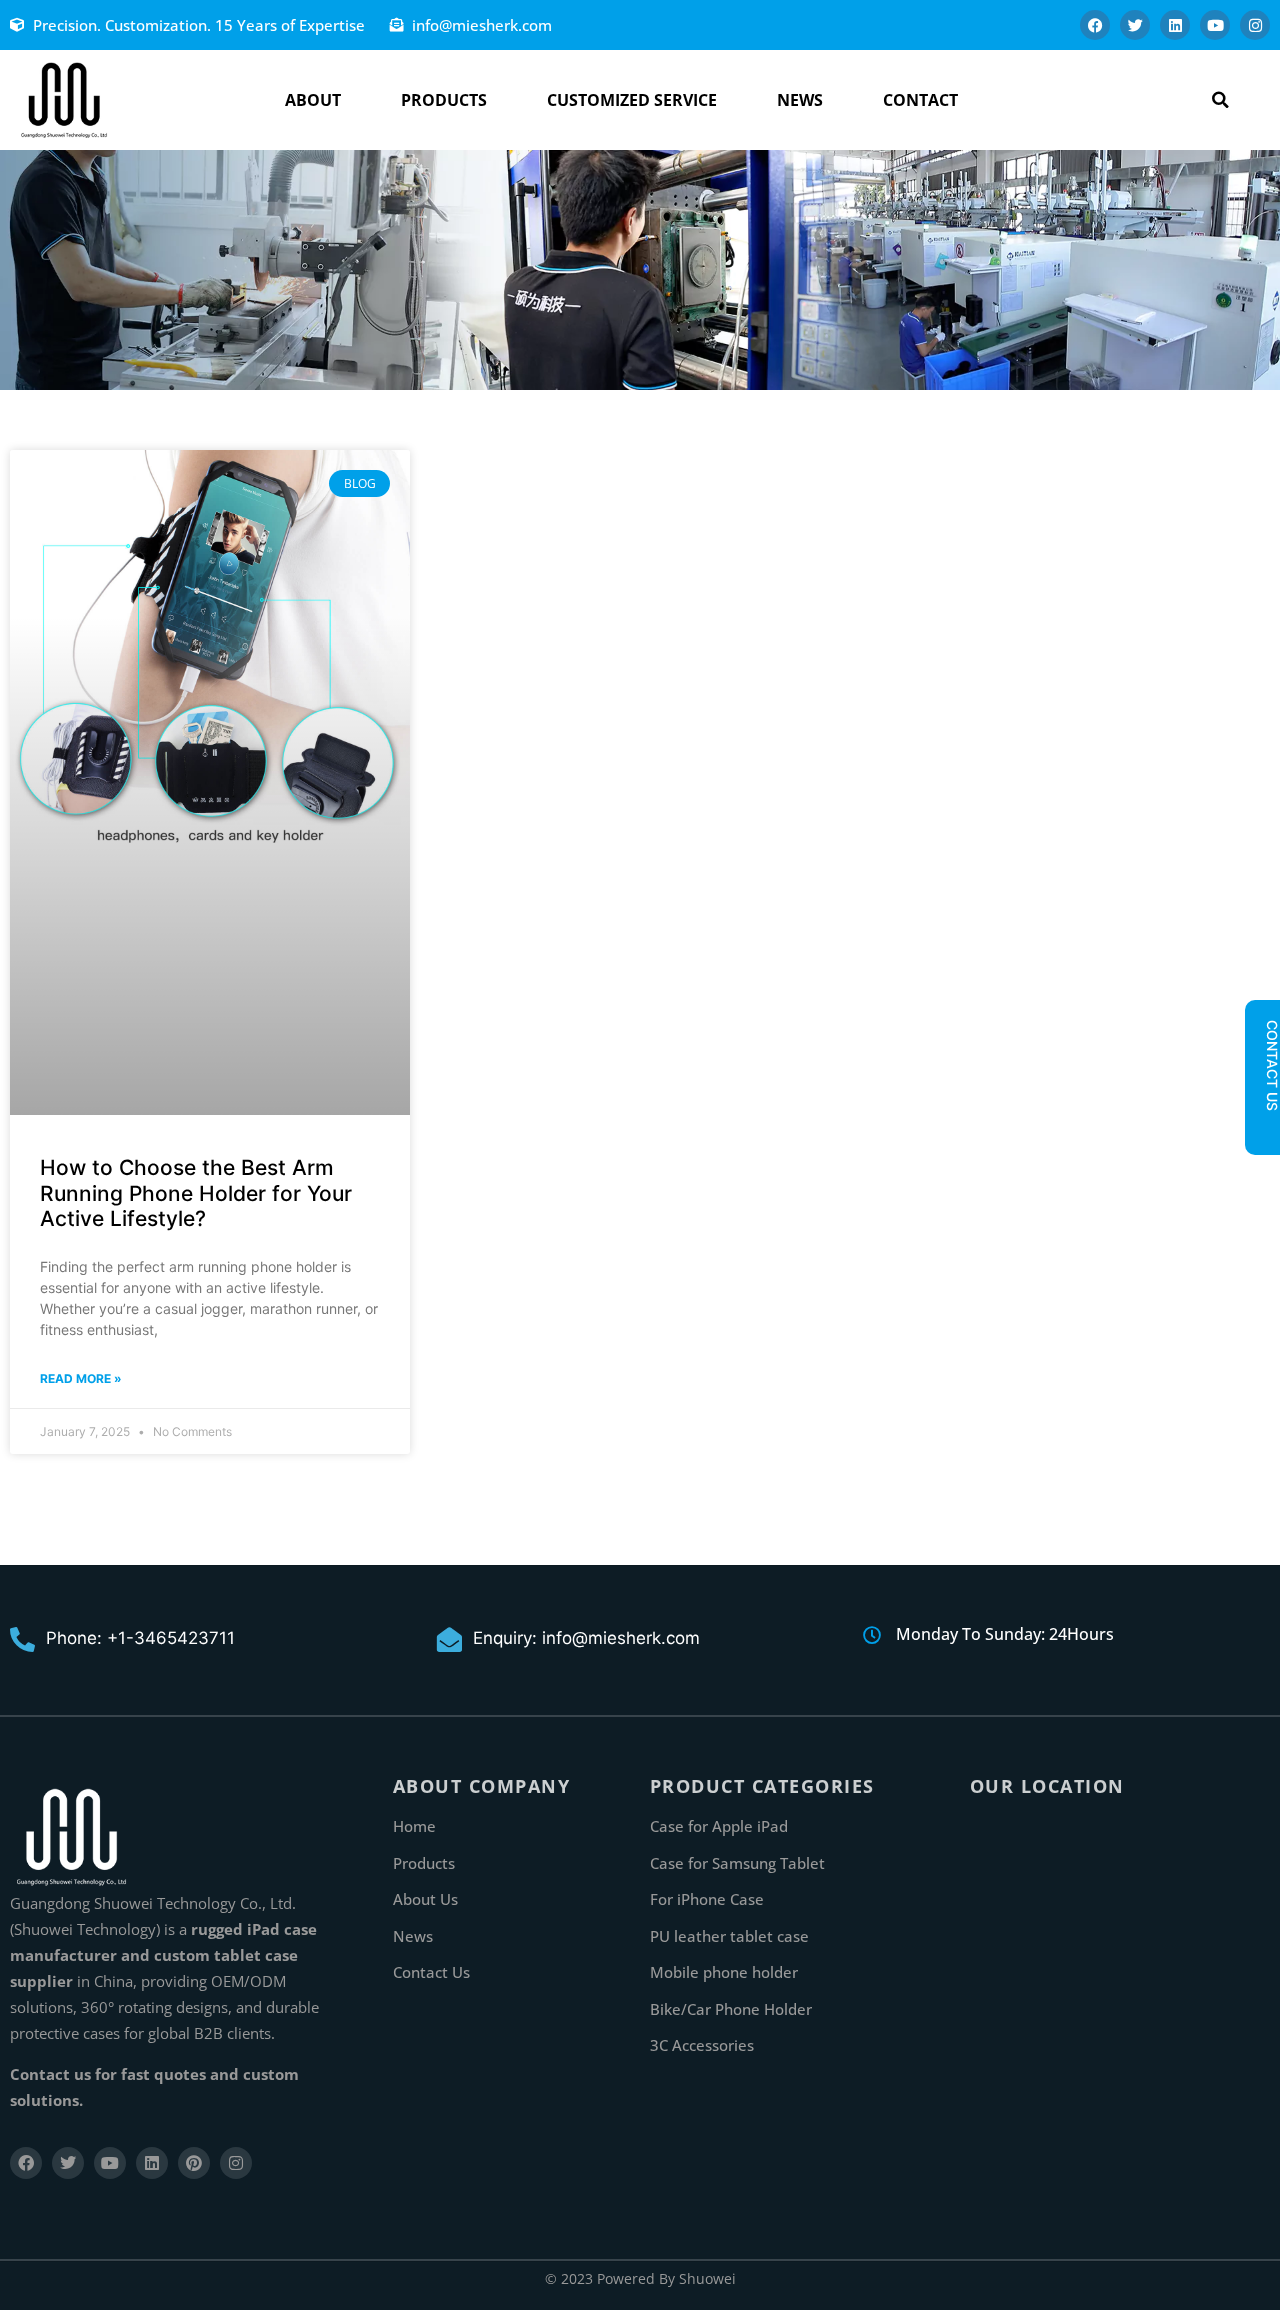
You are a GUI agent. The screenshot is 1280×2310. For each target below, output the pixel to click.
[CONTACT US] (1262, 1128)
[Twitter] (1135, 25)
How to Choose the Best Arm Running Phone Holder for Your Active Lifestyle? (196, 1192)
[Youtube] (1215, 25)
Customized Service (632, 100)
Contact (920, 100)
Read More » (81, 1378)
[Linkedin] (1175, 25)
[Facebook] (1095, 25)
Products (444, 100)
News (800, 100)
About (313, 100)
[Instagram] (1255, 25)
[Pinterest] (194, 2163)
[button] (1220, 100)
